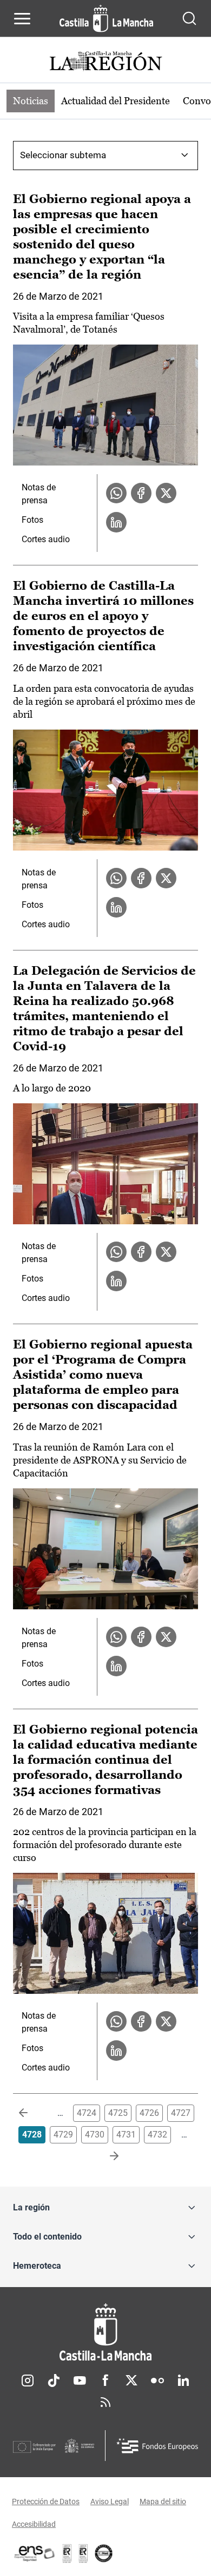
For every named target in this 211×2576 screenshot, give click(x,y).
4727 (181, 2113)
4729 (63, 2135)
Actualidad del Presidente (116, 101)
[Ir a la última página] (105, 2156)
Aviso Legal (110, 2501)
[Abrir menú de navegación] (22, 18)
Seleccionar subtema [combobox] (63, 155)
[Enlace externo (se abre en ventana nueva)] (83, 2553)
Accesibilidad (34, 2524)
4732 (157, 2135)
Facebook (105, 2381)
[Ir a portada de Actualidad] (105, 62)
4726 (149, 2113)
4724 (87, 2113)
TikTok (54, 2381)
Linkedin (183, 2381)
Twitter (131, 2381)
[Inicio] (105, 2332)
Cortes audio (46, 539)
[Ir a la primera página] (32, 2113)
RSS (105, 2402)
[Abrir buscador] (189, 18)
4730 (95, 2135)
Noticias (31, 101)
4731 (126, 2135)
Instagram (28, 2381)
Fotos (32, 520)
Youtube (80, 2381)
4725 (118, 2113)
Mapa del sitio (163, 2501)
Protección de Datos (46, 2501)
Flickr (157, 2381)
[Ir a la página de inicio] (106, 18)
